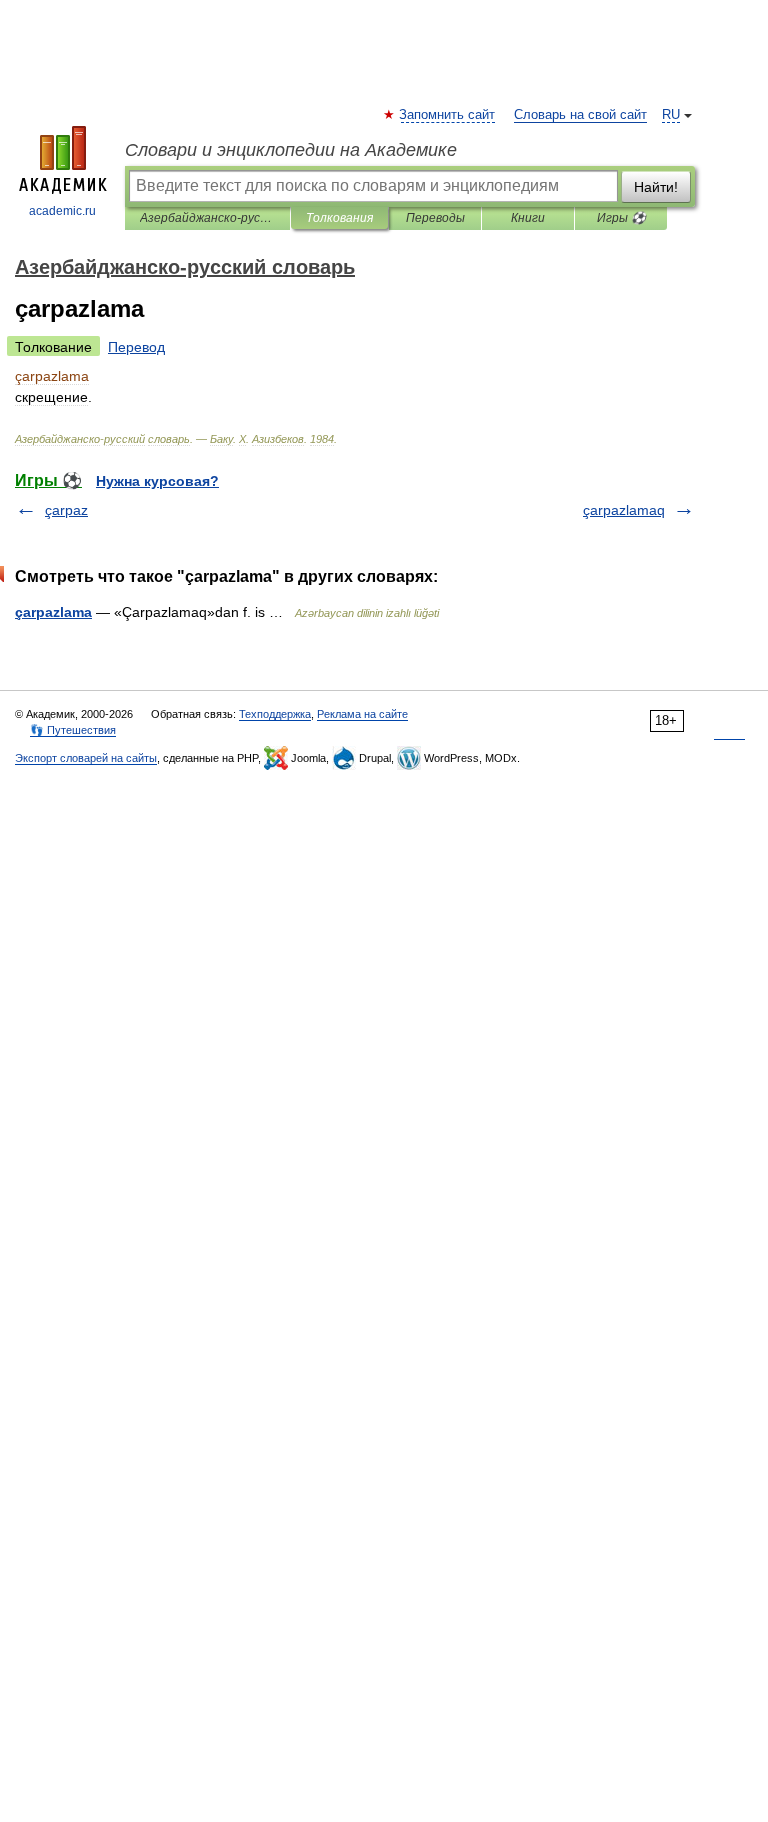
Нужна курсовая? (157, 481)
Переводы (435, 218)
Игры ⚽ (621, 218)
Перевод (136, 347)
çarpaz (66, 510)
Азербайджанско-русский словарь (207, 218)
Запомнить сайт (448, 115)
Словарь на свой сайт (580, 115)
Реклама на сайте (362, 714)
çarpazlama (53, 612)
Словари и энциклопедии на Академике (291, 150)
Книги (528, 218)
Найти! (656, 187)
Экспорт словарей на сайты (86, 758)
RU (671, 115)
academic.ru (62, 211)
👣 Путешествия (73, 730)
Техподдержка (275, 714)
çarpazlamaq (624, 510)
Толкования (339, 218)
